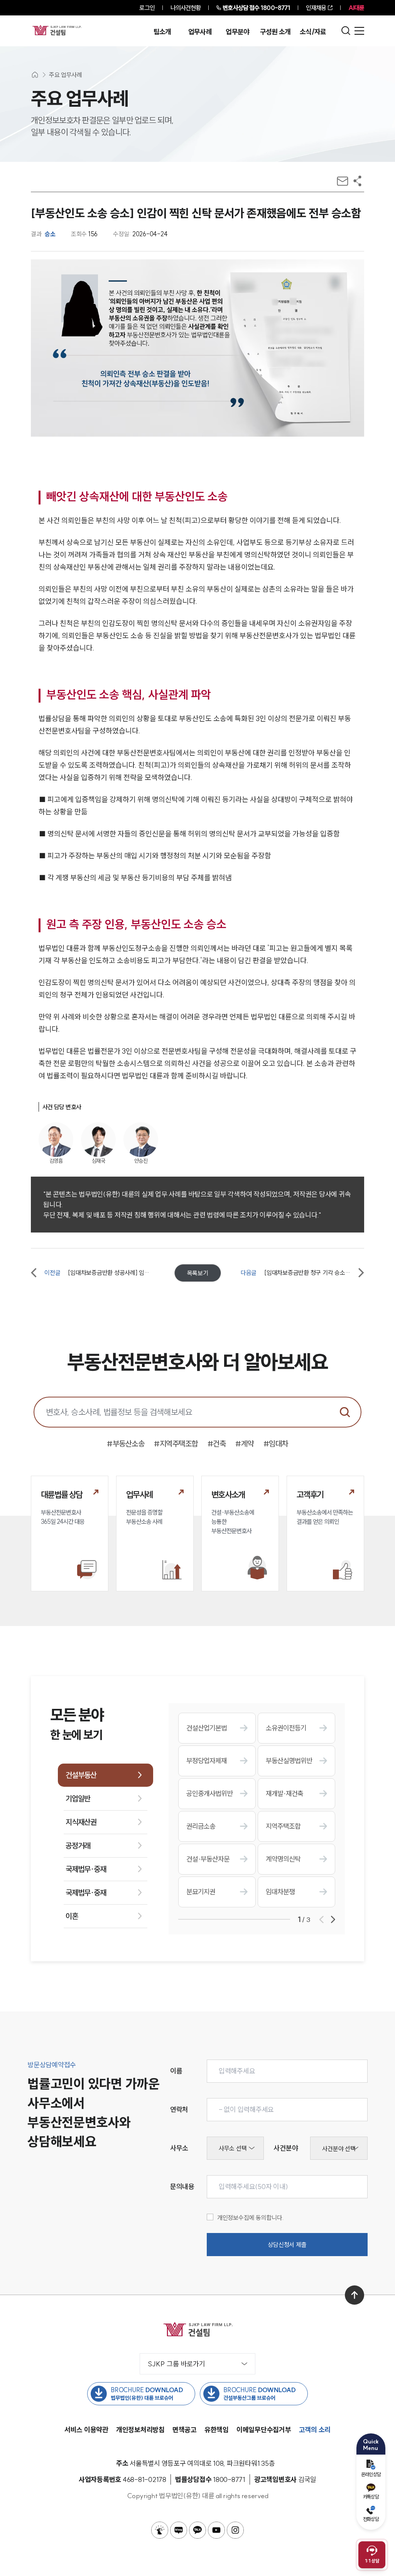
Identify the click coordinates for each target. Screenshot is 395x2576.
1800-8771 (256, 8)
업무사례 (200, 32)
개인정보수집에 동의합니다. (251, 2218)
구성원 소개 (275, 32)
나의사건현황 (186, 8)
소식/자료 (313, 32)
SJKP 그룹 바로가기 (176, 2364)
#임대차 (276, 1444)
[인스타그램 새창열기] (235, 2530)
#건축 (217, 1444)
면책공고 (185, 2430)
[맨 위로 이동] (354, 2295)
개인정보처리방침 (140, 2430)
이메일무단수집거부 (264, 2430)
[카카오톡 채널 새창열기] (197, 2530)
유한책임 (217, 2430)
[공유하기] (357, 181)
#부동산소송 (126, 1444)
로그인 (147, 8)
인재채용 (316, 8)
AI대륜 (356, 8)
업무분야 (237, 32)
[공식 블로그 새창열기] (179, 2530)
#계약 (245, 1444)
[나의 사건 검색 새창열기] (160, 2530)
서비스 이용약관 (86, 2430)
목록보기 (198, 1273)
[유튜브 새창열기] (216, 2530)
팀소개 (162, 32)
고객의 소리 (315, 2430)
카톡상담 (371, 2497)
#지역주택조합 (176, 1444)
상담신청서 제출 (287, 2245)
